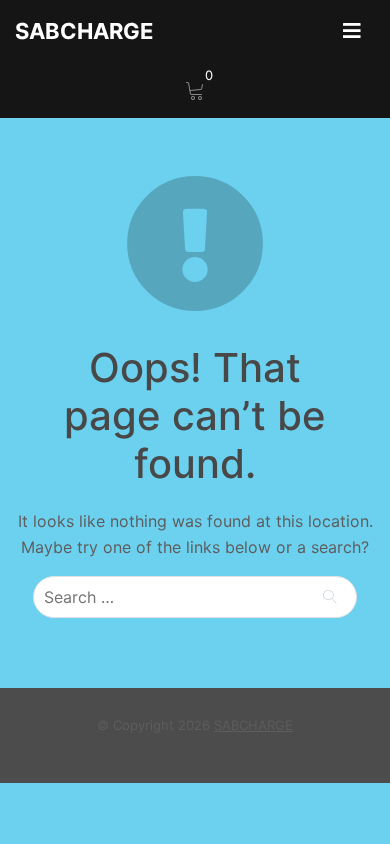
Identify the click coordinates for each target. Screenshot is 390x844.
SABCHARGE (84, 31)
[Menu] (352, 31)
